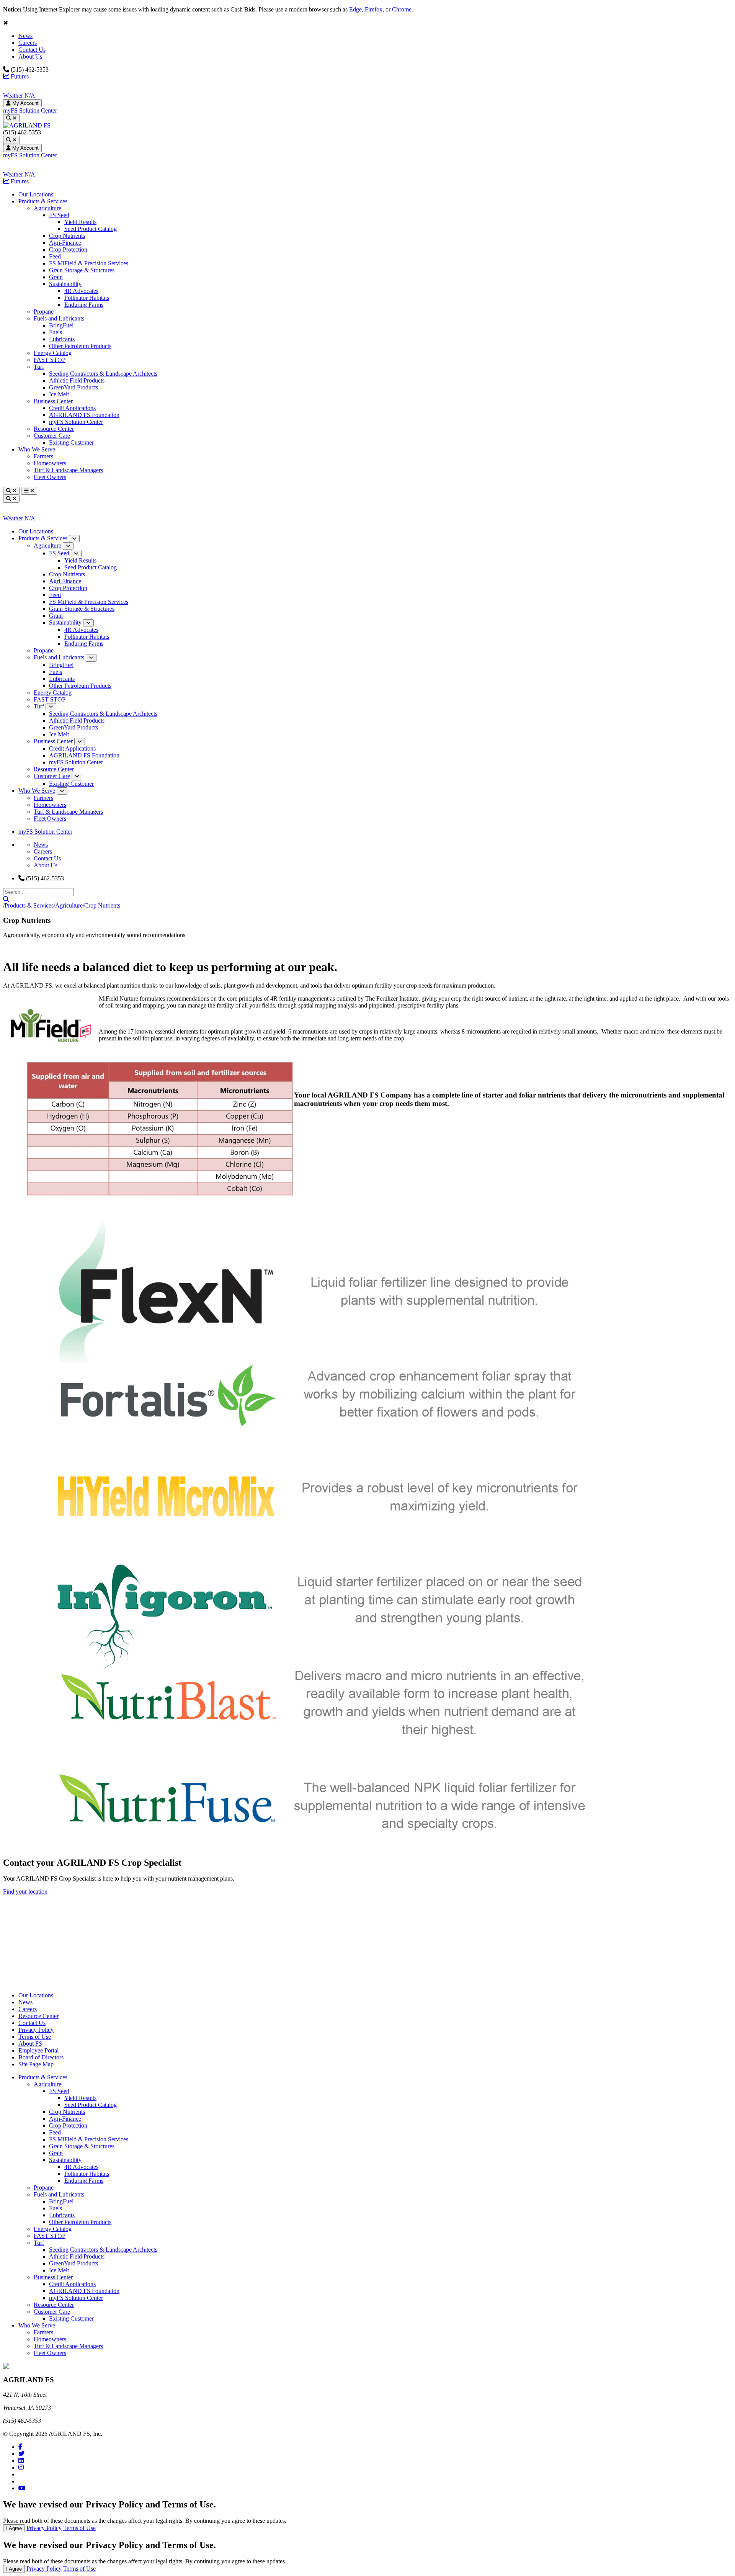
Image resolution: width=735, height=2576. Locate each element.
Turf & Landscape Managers (68, 470)
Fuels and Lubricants (59, 318)
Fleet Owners (50, 477)
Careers (28, 43)
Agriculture (47, 208)
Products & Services (43, 201)
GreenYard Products (73, 387)
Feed (55, 256)
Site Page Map (36, 2064)
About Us (30, 56)
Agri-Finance (65, 243)
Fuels (56, 332)
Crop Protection (68, 249)
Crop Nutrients (67, 236)
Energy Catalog (53, 353)
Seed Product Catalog (91, 229)
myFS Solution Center (30, 110)
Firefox (374, 9)
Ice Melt (59, 394)
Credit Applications (72, 408)
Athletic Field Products (77, 380)
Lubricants (62, 339)
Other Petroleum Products (80, 346)
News (25, 36)
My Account (25, 103)
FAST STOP (50, 360)
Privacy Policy (36, 2030)
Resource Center (54, 429)
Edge (355, 9)
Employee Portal (38, 2050)
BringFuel (61, 325)
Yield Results (80, 222)
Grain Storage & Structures (82, 270)
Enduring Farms (84, 305)
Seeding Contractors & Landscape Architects (103, 374)
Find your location (25, 1892)
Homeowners (50, 463)
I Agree (14, 2528)
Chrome (402, 9)
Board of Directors (41, 2057)
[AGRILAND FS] (27, 125)
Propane (44, 312)
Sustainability (65, 284)
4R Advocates (81, 291)
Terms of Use (35, 2037)
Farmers (43, 456)
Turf (39, 367)
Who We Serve (37, 449)
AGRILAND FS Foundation (84, 415)
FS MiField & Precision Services (89, 263)
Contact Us (32, 50)
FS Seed (59, 215)
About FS (30, 2044)
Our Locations (36, 194)
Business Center (53, 401)
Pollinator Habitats (87, 298)
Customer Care (52, 436)
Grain (56, 277)
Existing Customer (71, 442)
